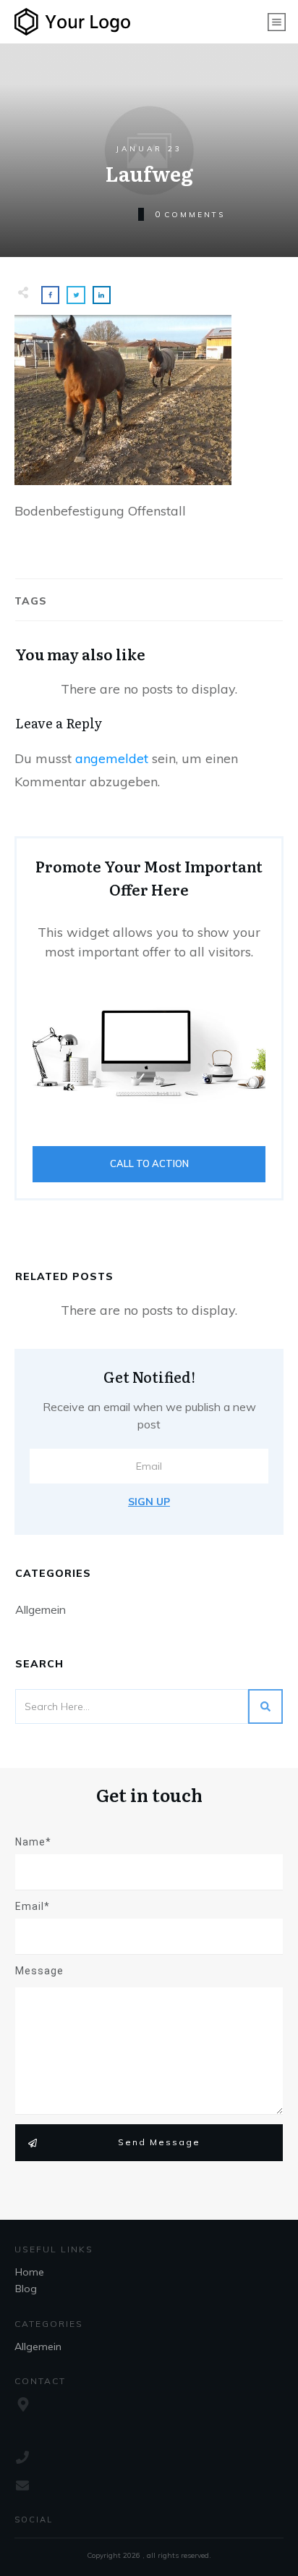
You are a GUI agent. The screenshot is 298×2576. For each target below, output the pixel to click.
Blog (26, 2289)
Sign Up (149, 1502)
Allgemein (41, 1609)
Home (30, 2272)
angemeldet (112, 758)
